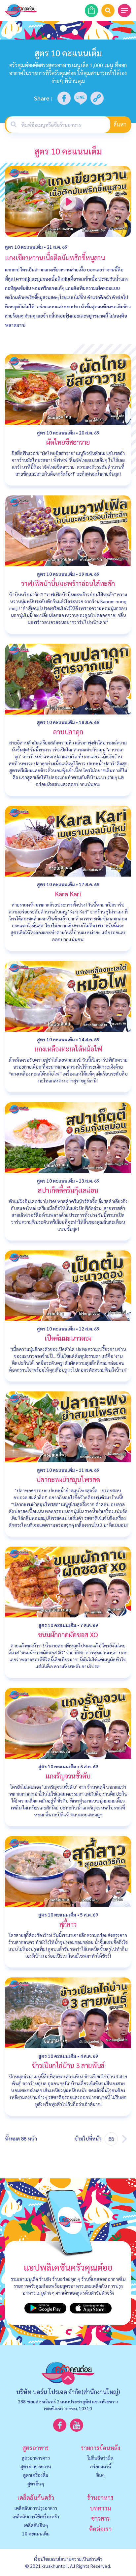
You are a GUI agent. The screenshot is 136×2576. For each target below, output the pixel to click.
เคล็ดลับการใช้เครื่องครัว (36, 2516)
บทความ (100, 2508)
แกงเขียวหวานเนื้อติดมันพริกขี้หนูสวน (55, 258)
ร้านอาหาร (100, 2497)
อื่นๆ (100, 2475)
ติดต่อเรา (100, 2529)
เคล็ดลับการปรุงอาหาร (36, 2508)
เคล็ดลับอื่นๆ (36, 2525)
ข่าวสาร (101, 2518)
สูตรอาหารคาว (36, 2458)
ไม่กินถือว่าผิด (100, 2458)
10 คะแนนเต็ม (36, 2534)
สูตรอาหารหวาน (36, 2466)
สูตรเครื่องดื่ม (36, 2475)
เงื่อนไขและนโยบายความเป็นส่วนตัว (68, 2559)
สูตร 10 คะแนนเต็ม (24, 247)
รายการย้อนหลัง (101, 2448)
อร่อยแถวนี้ (101, 2466)
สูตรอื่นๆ (36, 2483)
